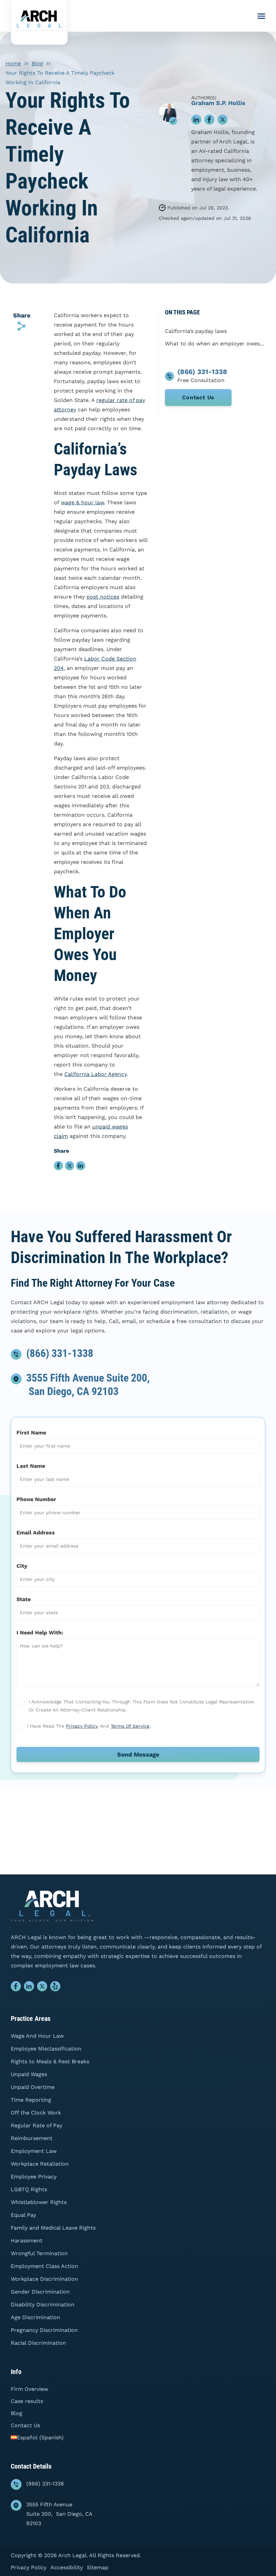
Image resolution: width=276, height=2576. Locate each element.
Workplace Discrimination (44, 2279)
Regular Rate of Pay (37, 2125)
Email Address (36, 1533)
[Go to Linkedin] (29, 1988)
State (24, 1599)
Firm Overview (29, 2389)
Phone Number (36, 1499)
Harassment (27, 2241)
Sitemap (98, 2567)
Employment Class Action (44, 2266)
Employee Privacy (34, 2177)
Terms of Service (130, 1726)
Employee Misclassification (46, 2049)
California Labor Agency (95, 1074)
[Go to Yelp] (55, 1988)
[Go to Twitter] (42, 1988)
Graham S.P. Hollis (218, 103)
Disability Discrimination (43, 2304)
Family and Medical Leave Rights (53, 2228)
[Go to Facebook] (16, 1988)
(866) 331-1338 (60, 1353)
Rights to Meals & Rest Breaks (50, 2061)
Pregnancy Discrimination (44, 2330)
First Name (31, 1433)
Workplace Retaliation (40, 2164)
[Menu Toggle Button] (261, 16)
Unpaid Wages (29, 2074)
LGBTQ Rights (29, 2189)
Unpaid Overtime (33, 2087)
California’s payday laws (196, 331)
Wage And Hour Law (37, 2036)
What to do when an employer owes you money (215, 344)
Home (13, 63)
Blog (37, 63)
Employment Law (34, 2151)
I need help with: (40, 1633)
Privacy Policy (82, 1726)
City (22, 1566)
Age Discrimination (36, 2317)
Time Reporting (31, 2100)
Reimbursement (32, 2138)
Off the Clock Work (36, 2113)
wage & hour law (82, 502)
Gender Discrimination (40, 2292)
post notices (103, 597)
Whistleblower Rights (39, 2202)
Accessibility (67, 2567)
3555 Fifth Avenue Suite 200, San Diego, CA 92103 (59, 2514)
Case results (27, 2401)
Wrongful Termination (39, 2253)
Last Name (31, 1466)
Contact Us (198, 397)
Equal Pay (23, 2215)
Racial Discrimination (38, 2343)
